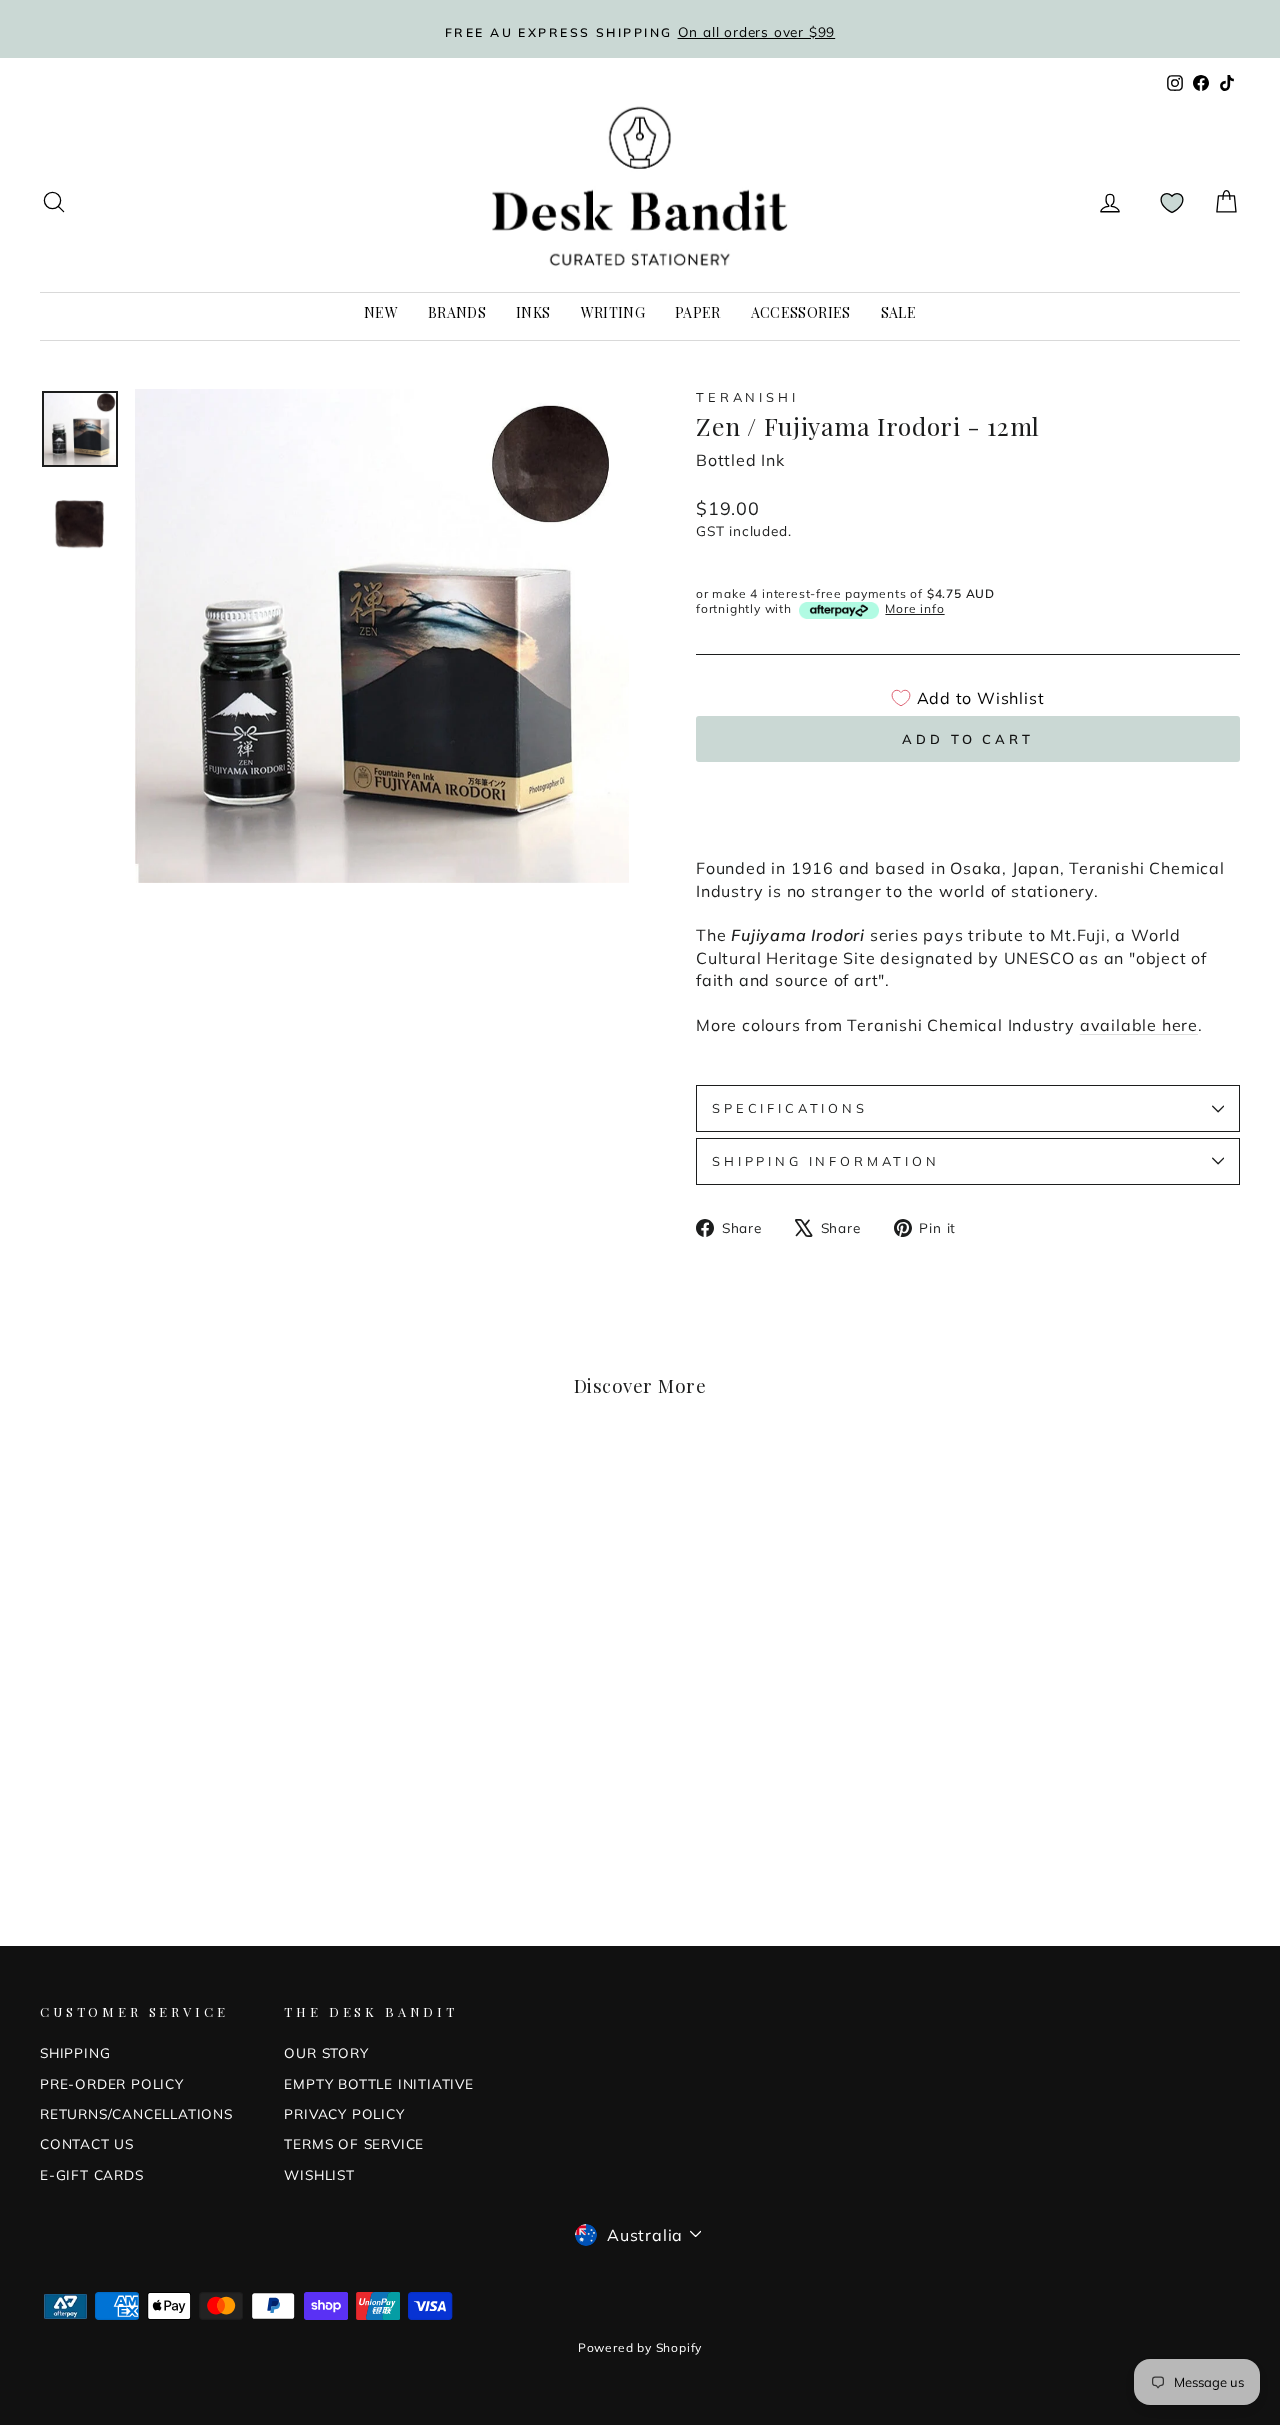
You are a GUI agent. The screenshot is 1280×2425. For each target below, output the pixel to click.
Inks (533, 312)
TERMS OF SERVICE (354, 2143)
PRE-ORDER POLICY (112, 2083)
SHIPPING (75, 2052)
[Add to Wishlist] (300, 1490)
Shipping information (826, 1161)
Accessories (801, 312)
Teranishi (747, 397)
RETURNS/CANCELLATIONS (136, 2113)
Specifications (790, 1108)
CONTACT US (87, 2143)
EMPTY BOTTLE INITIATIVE (378, 2083)
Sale (898, 312)
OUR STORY (326, 2052)
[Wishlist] (1172, 202)
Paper (698, 312)
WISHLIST (319, 2174)
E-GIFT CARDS (92, 2174)
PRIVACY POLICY (344, 2113)
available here (1139, 1025)
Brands (457, 312)
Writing (613, 312)
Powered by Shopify (640, 2347)
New (381, 312)
